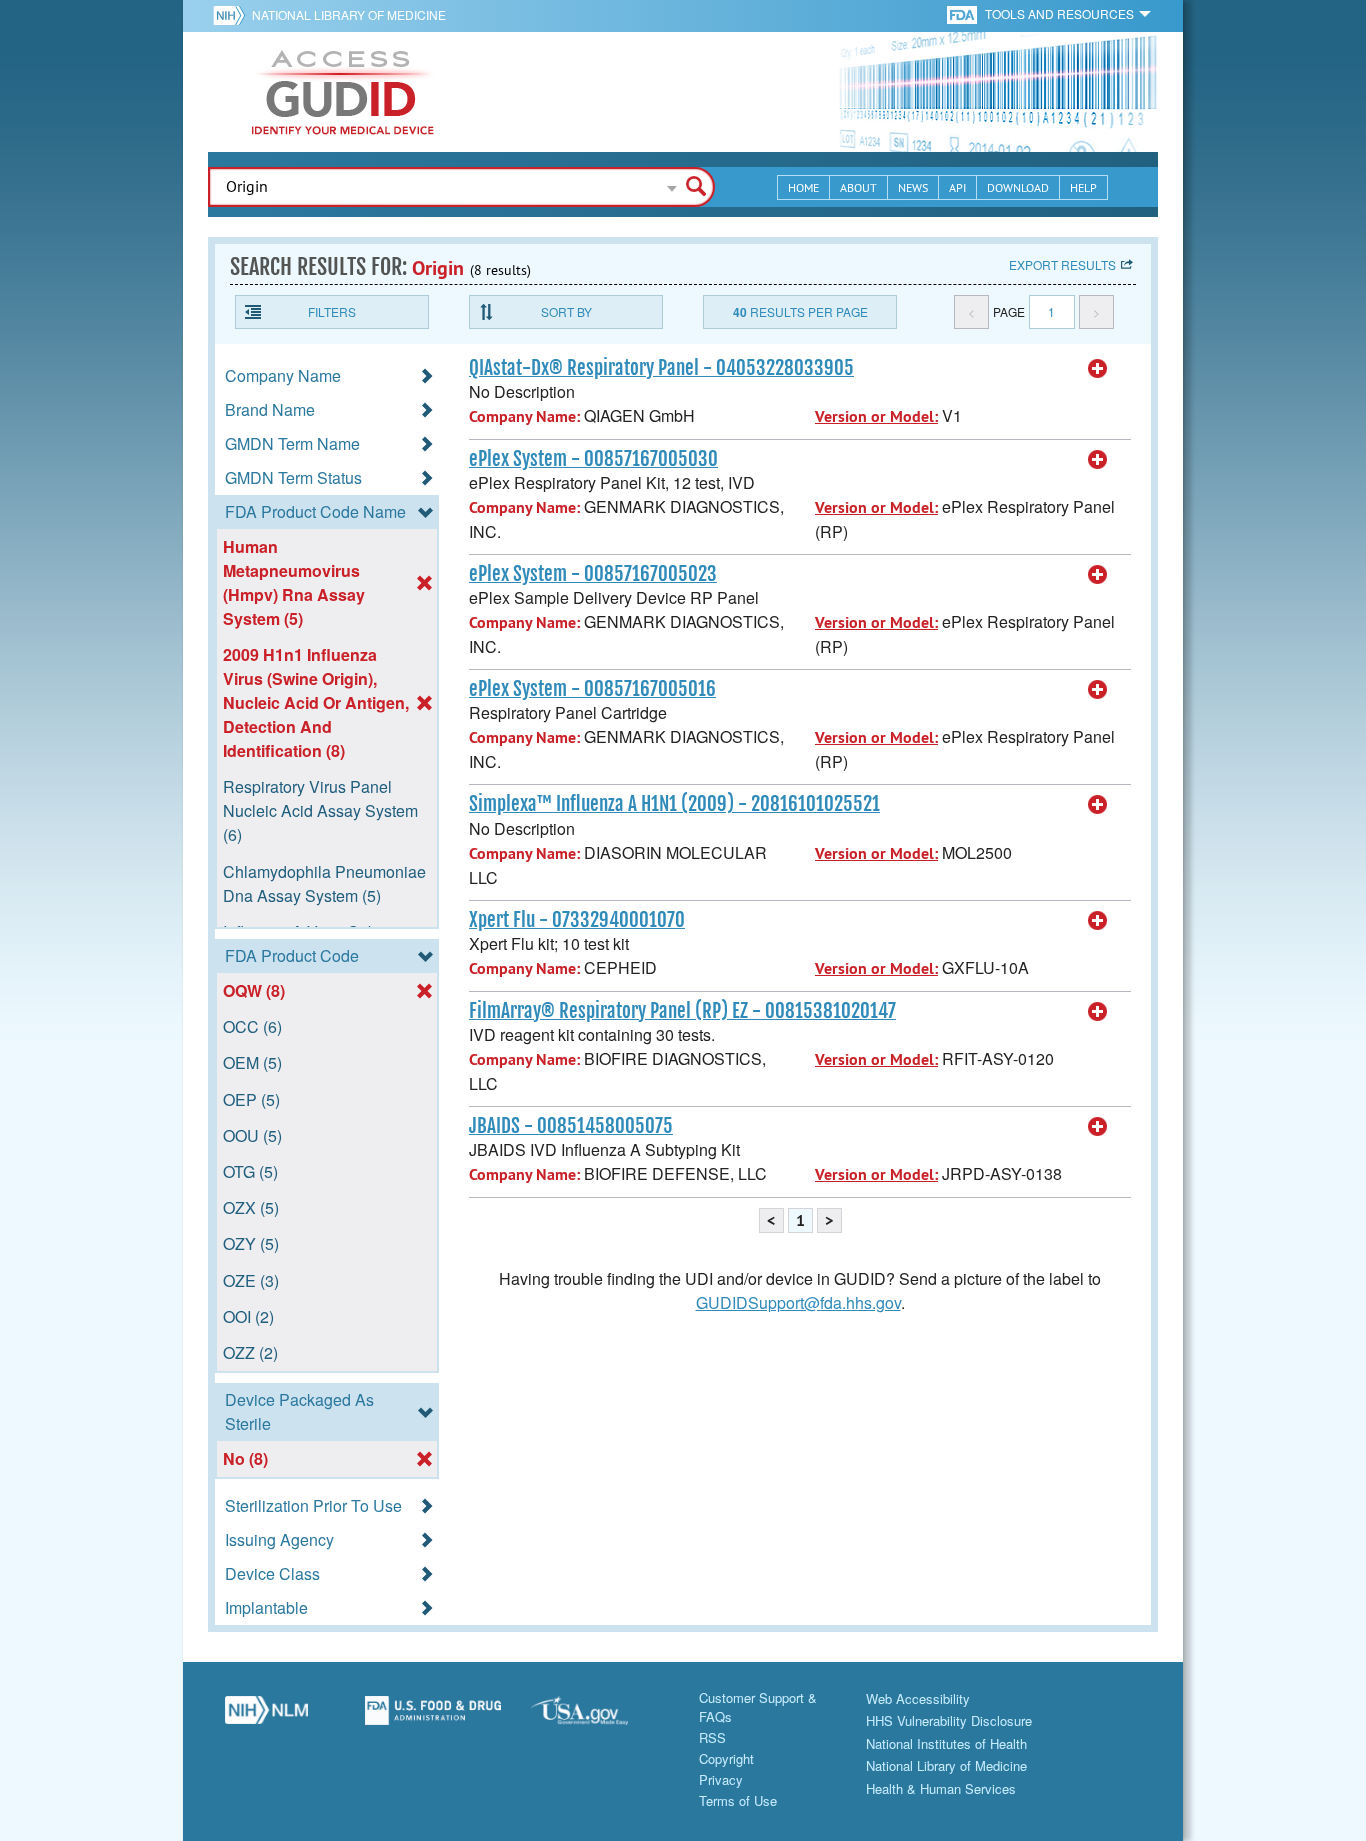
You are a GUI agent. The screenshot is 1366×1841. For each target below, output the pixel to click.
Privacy (721, 1779)
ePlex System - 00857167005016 (592, 689)
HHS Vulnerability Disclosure (949, 1720)
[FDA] (963, 13)
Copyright (726, 1758)
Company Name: (524, 416)
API (957, 187)
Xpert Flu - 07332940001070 (577, 920)
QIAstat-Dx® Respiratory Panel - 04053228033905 (661, 368)
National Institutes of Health (946, 1743)
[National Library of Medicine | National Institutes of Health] (266, 1718)
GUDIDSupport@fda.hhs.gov (798, 1302)
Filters (332, 311)
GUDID (343, 92)
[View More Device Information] (1098, 369)
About (858, 187)
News (913, 187)
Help (1083, 187)
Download (1018, 187)
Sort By (566, 311)
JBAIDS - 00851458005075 (571, 1126)
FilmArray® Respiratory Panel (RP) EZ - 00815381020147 (682, 1011)
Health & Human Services (941, 1788)
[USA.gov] (599, 1718)
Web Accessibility (918, 1698)
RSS (712, 1737)
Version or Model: (876, 416)
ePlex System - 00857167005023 (593, 574)
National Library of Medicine (349, 14)
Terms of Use (738, 1800)
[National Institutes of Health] (232, 15)
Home (803, 187)
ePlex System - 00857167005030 (593, 459)
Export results (1062, 264)
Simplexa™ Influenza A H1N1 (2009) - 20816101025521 (674, 804)
